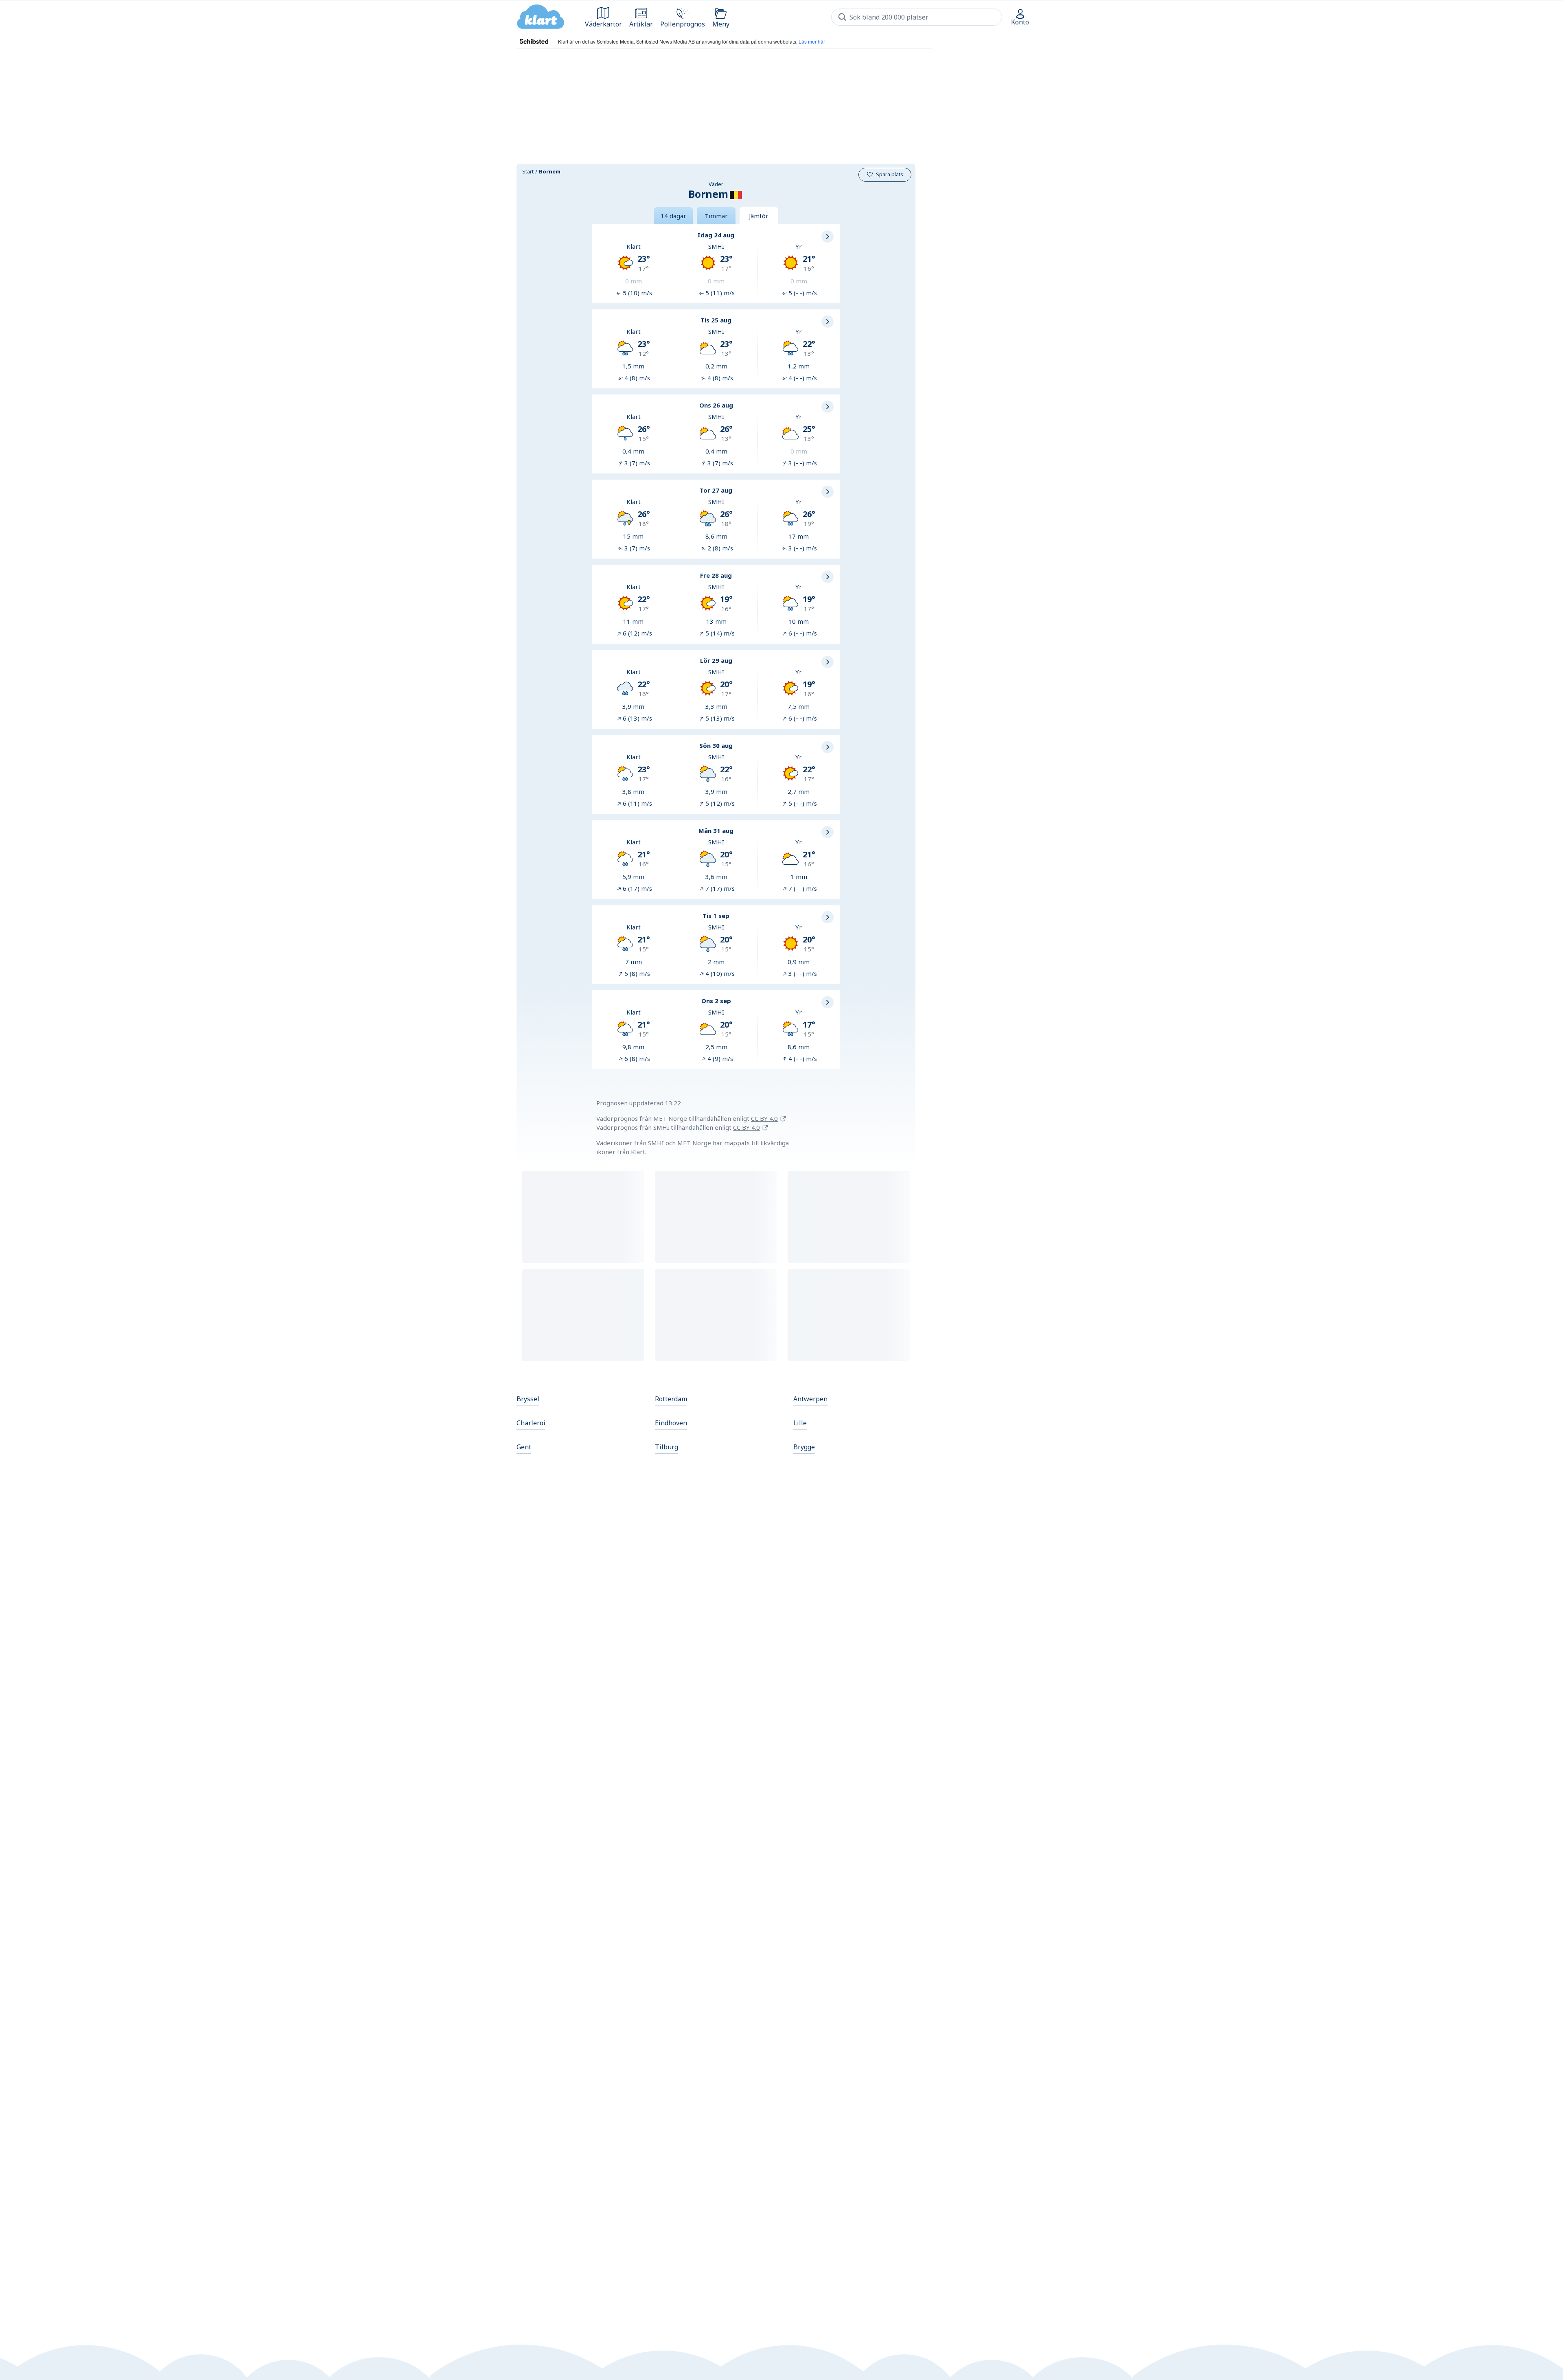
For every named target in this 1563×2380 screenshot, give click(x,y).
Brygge (804, 1447)
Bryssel (528, 1399)
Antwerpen (810, 1399)
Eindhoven (671, 1423)
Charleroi (531, 1423)
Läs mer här (812, 41)
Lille (800, 1423)
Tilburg (667, 1447)
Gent (524, 1447)
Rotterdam (671, 1399)
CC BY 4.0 (764, 1118)
